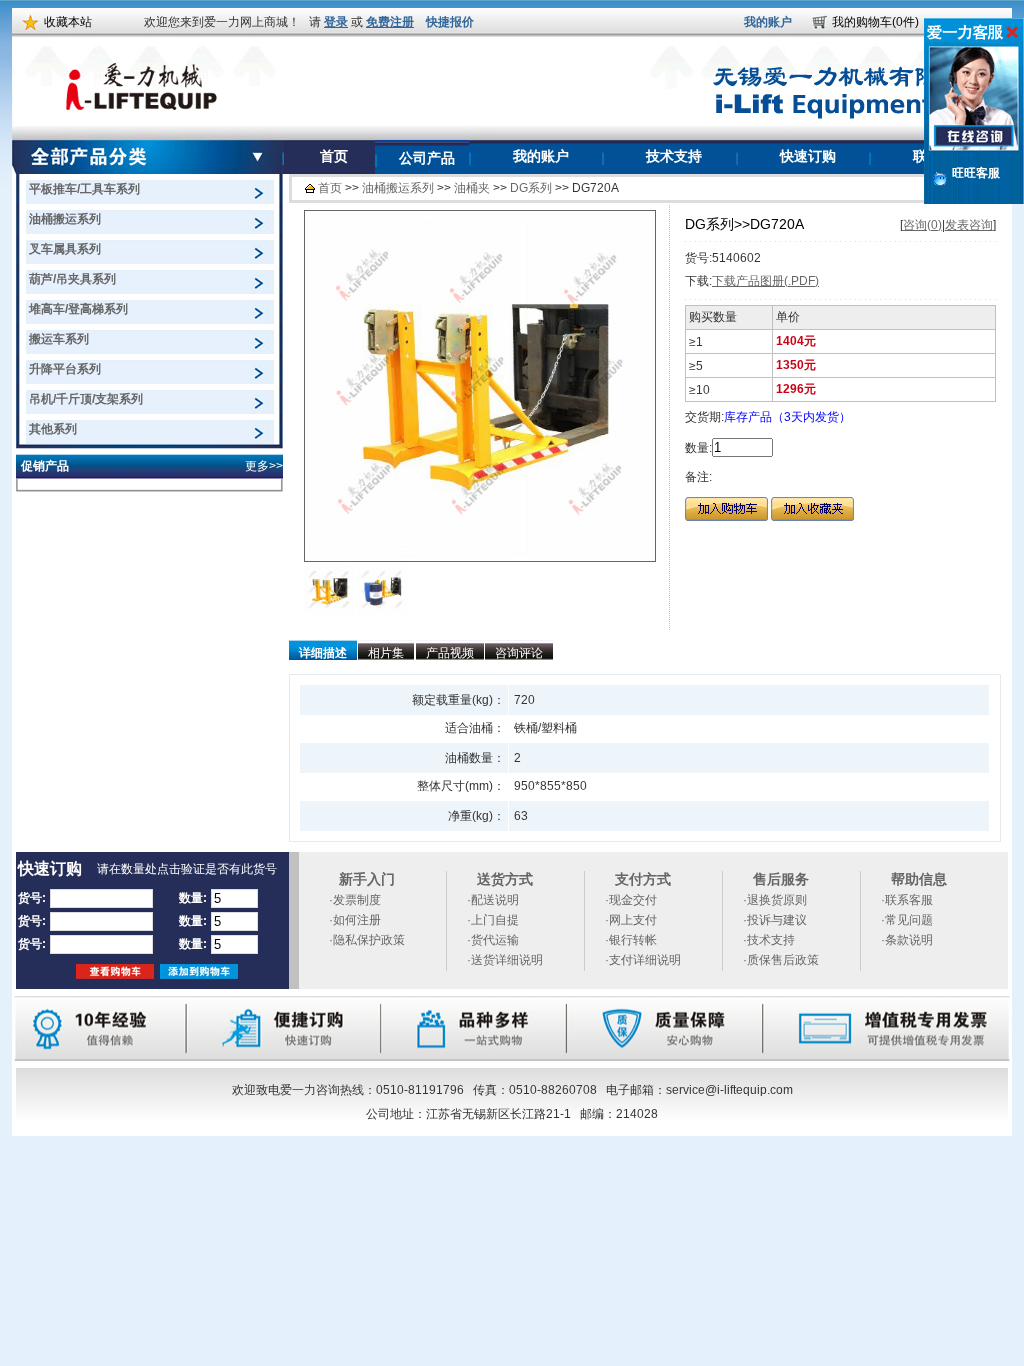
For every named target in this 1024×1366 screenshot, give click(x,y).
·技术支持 (769, 940)
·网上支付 (631, 920)
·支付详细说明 (643, 960)
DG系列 (531, 188)
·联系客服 (907, 900)
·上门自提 (493, 920)
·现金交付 (631, 900)
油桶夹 (472, 188)
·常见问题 (907, 920)
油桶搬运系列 (398, 188)
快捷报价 (450, 22)
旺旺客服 (976, 173)
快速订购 (808, 156)
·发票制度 (355, 900)
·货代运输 (493, 940)
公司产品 (427, 158)
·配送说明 (493, 900)
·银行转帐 (631, 940)
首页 (334, 156)
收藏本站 (68, 22)
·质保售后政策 (781, 960)
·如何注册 (355, 920)
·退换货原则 (775, 900)
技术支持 (674, 156)
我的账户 (768, 22)
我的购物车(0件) (875, 22)
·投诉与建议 (775, 920)
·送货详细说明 (505, 960)
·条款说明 (907, 940)
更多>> (264, 466)
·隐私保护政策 (367, 940)
